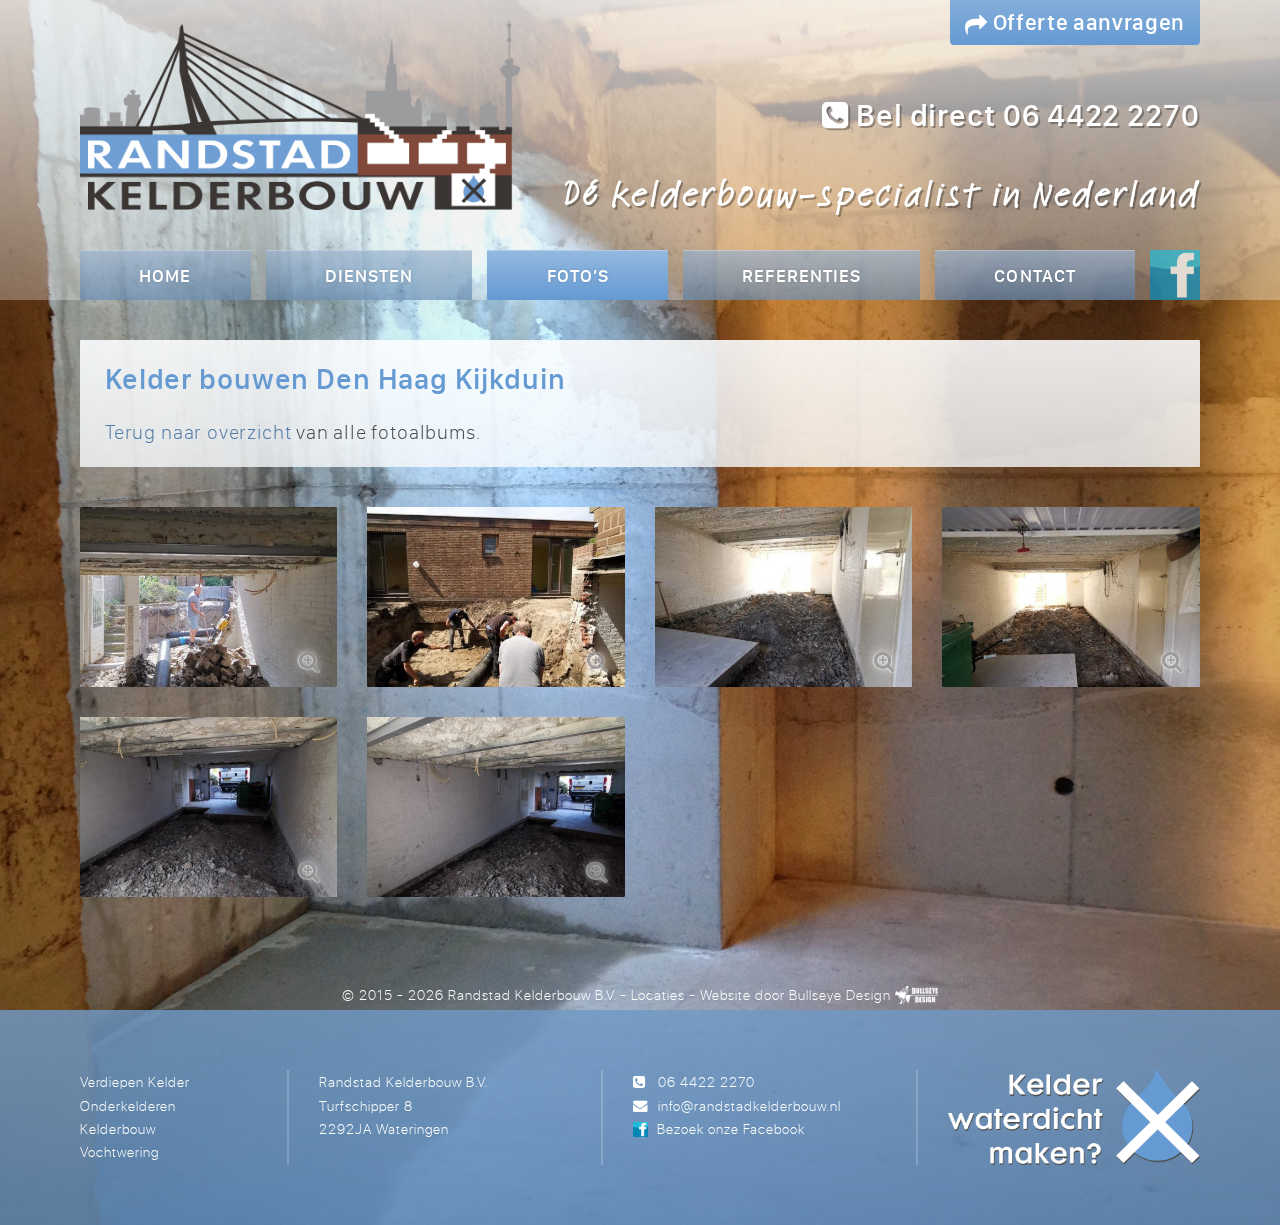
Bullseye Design (839, 994)
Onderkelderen (128, 1105)
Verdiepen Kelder (135, 1081)
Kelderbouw (118, 1128)
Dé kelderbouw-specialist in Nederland (881, 192)
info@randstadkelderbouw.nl (749, 1105)
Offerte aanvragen (1086, 21)
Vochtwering (119, 1151)
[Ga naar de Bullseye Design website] (917, 994)
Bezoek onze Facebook (731, 1128)
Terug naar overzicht (198, 431)
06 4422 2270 (706, 1081)
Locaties (658, 994)
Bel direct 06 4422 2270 (1024, 115)
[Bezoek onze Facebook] (1175, 277)
